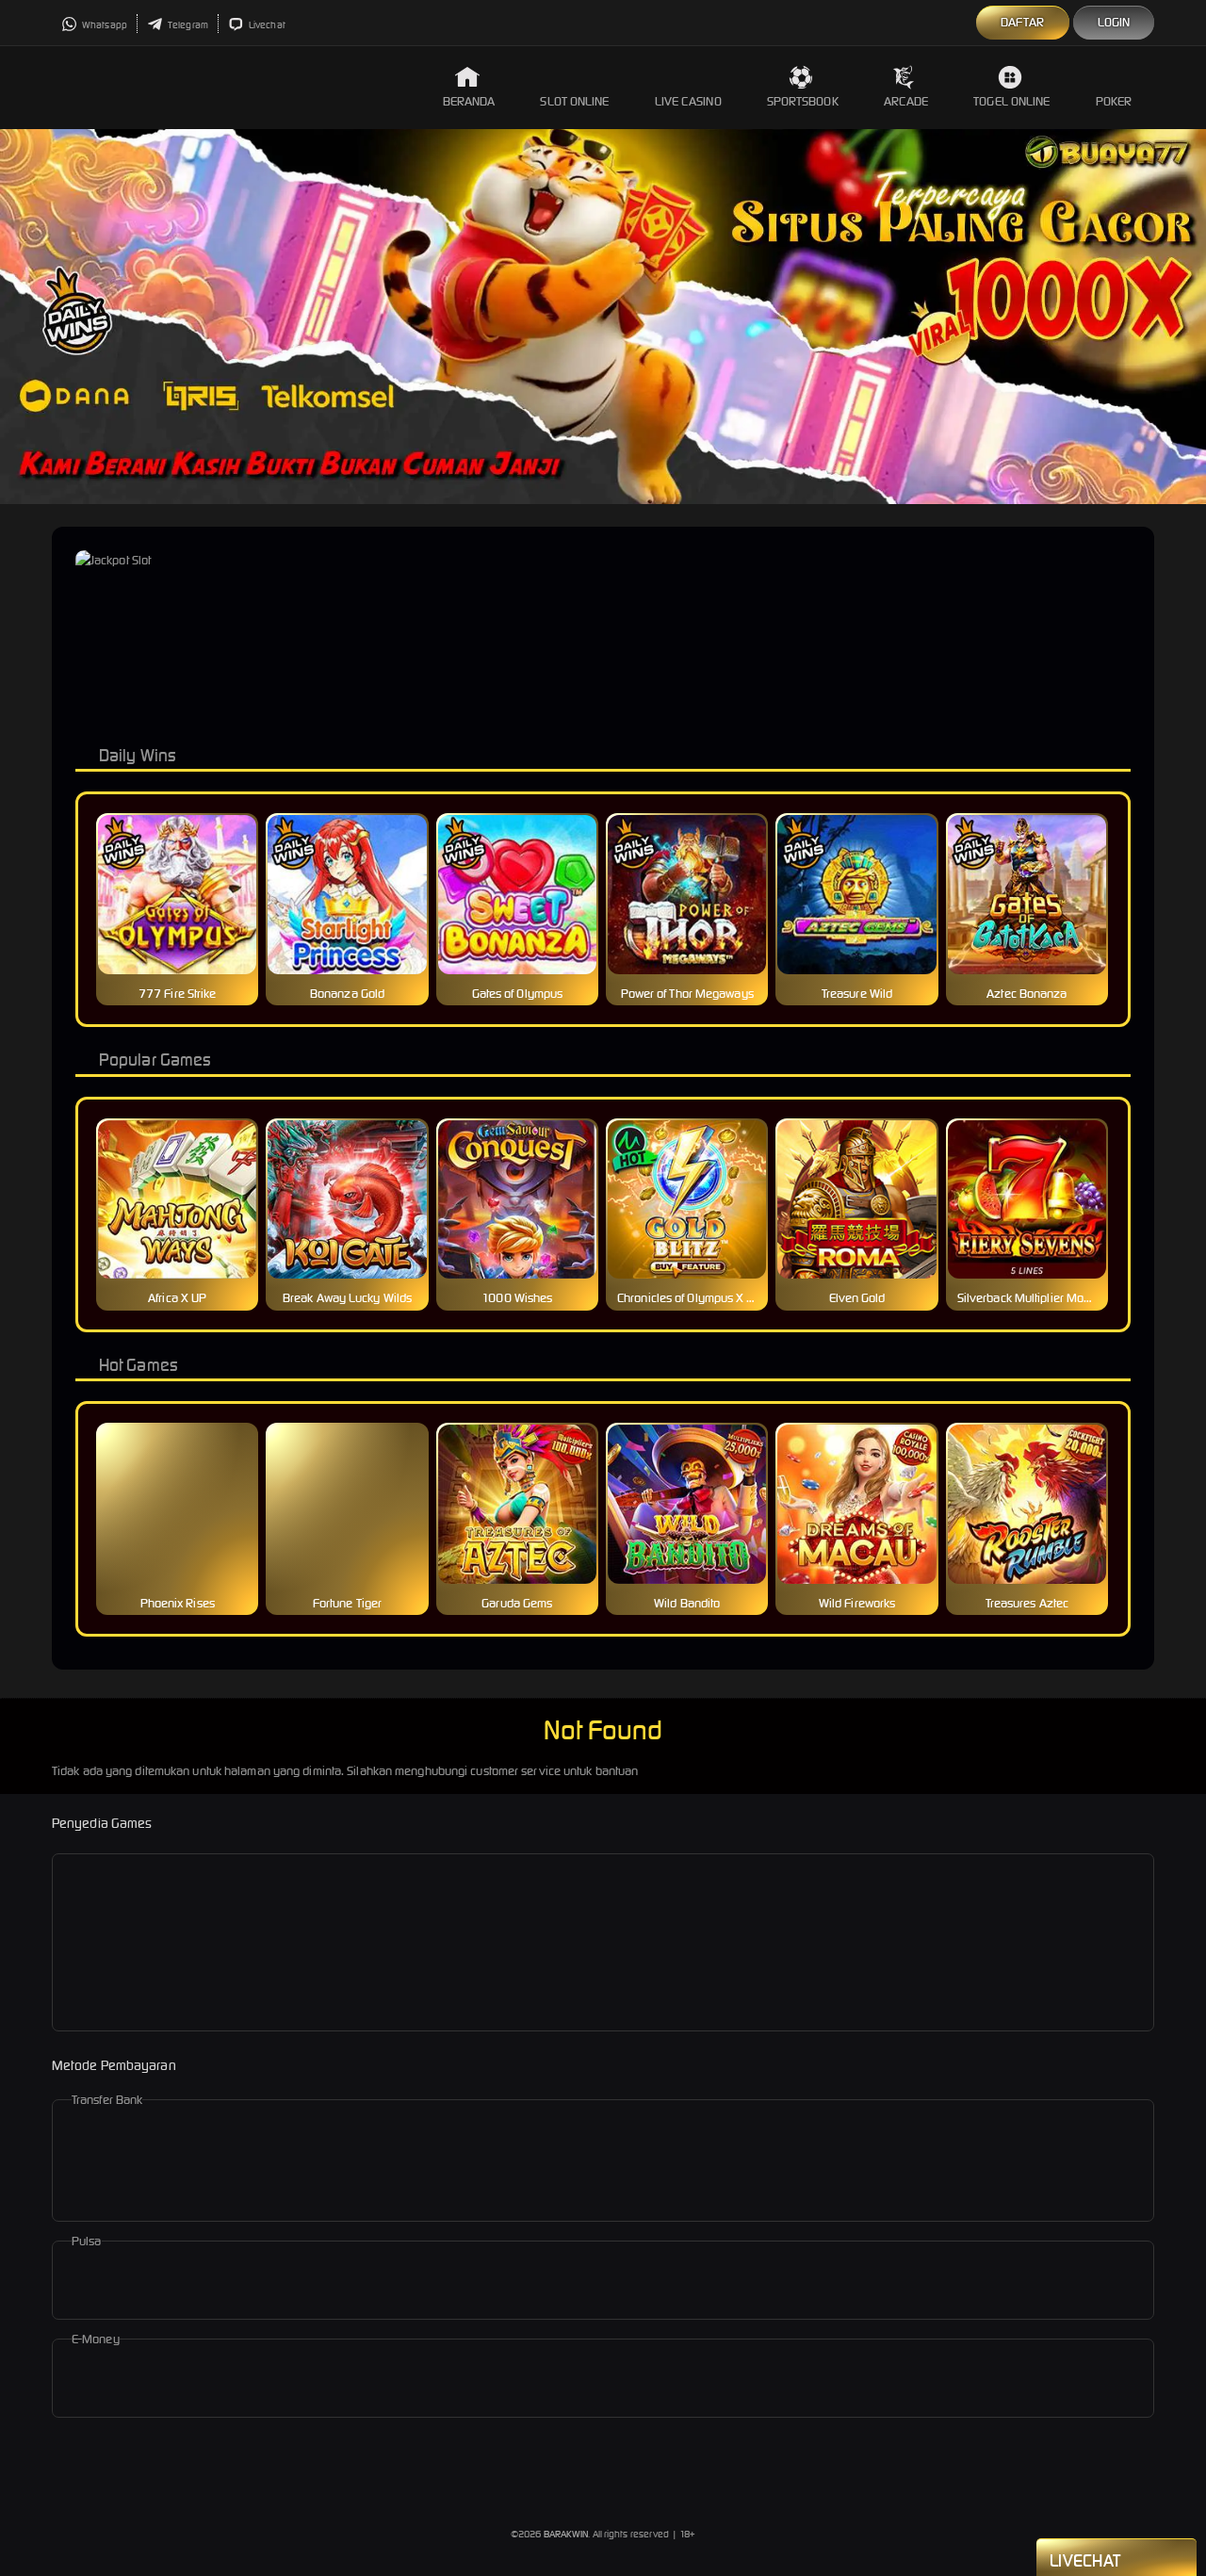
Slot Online (574, 101)
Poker (1114, 101)
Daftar (1023, 22)
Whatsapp (104, 25)
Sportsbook (803, 101)
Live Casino (688, 101)
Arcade (906, 101)
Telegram (187, 25)
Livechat (266, 25)
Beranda (469, 101)
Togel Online (1011, 101)
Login (1114, 22)
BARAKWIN (566, 2534)
